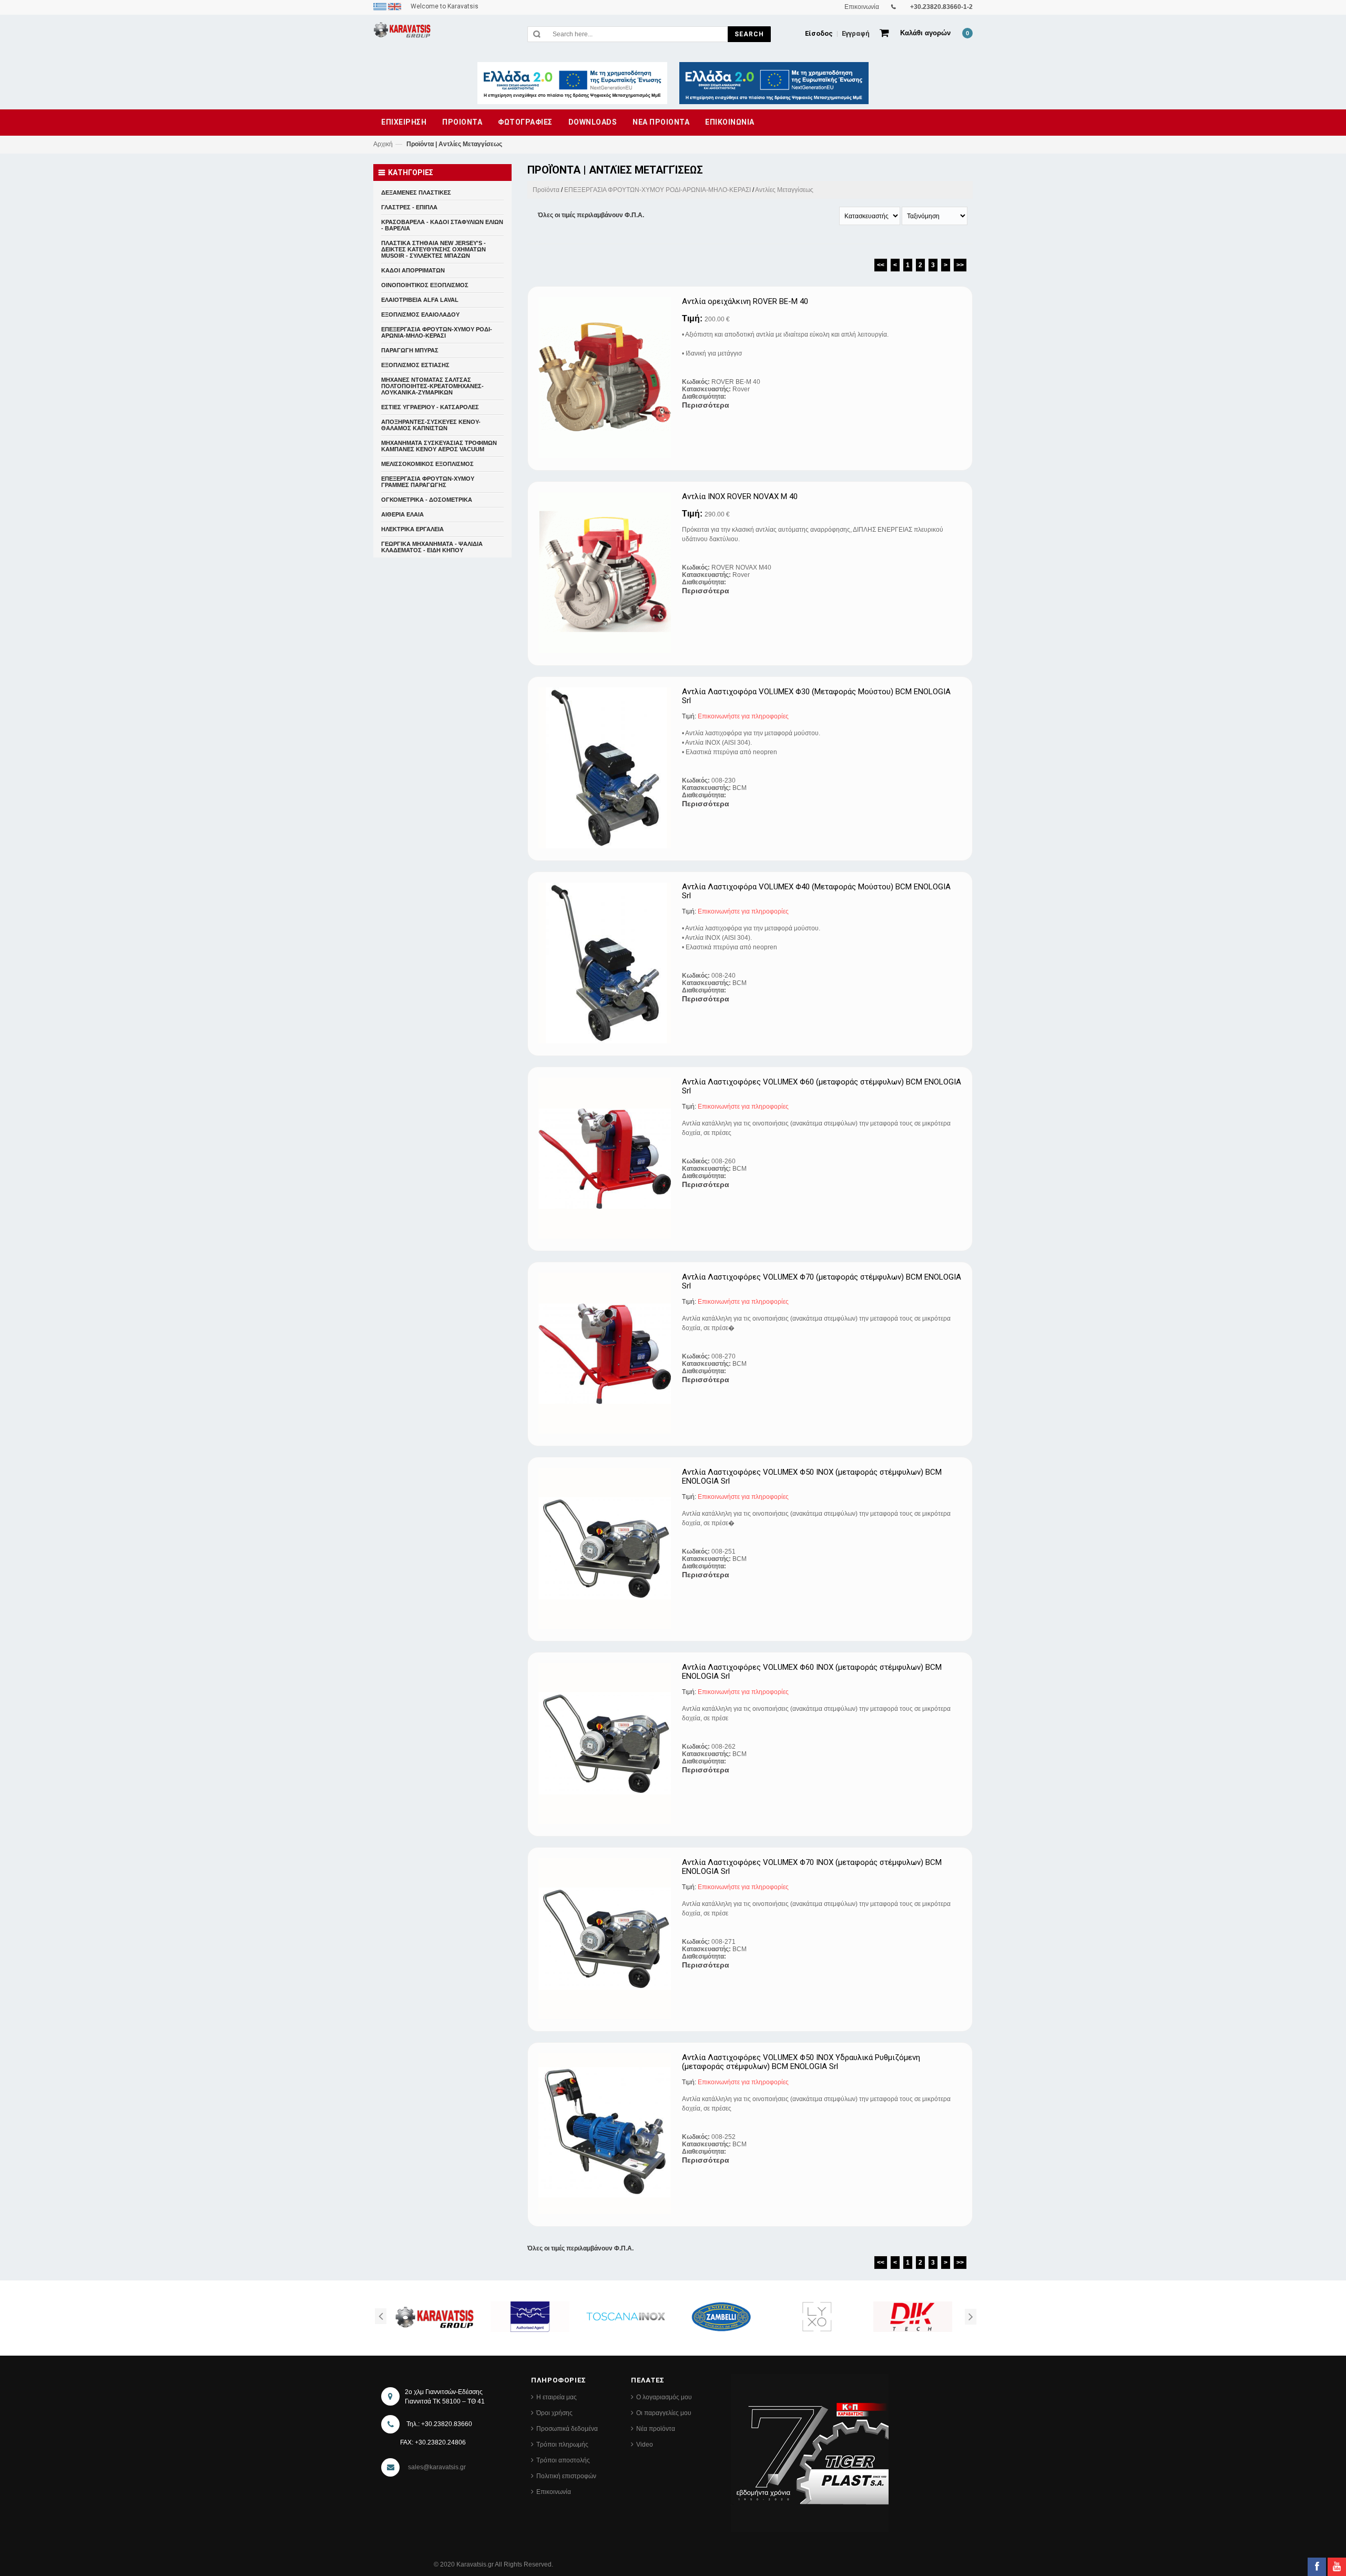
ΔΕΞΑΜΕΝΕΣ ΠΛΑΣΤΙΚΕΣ (416, 192)
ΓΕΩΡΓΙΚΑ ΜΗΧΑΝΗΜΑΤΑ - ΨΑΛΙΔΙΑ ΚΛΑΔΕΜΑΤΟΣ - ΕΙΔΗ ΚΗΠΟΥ (432, 547)
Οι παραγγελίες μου (664, 2413)
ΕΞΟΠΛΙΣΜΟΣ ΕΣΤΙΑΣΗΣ (415, 365)
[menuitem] (381, 6)
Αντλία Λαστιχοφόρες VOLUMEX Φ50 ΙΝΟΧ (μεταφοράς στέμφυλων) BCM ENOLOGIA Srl (812, 1477)
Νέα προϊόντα (656, 2429)
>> (960, 265)
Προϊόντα (546, 190)
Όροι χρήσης (554, 2413)
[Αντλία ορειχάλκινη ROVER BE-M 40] (606, 378)
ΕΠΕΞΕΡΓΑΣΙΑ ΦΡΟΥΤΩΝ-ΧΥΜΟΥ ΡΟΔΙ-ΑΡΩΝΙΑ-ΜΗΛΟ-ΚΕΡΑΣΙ (657, 190)
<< (881, 265)
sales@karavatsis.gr (437, 2467)
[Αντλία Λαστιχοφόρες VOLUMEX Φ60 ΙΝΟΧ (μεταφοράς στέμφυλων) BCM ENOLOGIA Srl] (606, 1743)
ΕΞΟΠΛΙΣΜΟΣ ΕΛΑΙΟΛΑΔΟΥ (420, 315)
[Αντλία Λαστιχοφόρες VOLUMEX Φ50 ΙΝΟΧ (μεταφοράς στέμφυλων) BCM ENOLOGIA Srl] (606, 1548)
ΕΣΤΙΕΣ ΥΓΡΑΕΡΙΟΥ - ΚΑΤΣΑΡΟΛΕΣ (430, 407)
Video (645, 2445)
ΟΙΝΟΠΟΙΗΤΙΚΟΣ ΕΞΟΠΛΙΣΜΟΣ (425, 285)
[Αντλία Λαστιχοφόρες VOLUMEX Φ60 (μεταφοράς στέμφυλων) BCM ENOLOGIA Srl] (606, 1158)
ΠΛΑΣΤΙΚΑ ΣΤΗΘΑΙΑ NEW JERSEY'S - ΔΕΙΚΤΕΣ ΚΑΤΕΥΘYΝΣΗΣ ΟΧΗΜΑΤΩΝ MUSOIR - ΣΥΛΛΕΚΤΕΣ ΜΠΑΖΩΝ (434, 249)
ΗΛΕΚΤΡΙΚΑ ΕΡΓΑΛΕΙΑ (412, 529)
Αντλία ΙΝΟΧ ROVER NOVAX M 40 (740, 497)
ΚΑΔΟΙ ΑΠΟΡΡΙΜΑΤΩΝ (413, 270)
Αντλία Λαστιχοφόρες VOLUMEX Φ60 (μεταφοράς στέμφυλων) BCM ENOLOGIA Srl (822, 1086)
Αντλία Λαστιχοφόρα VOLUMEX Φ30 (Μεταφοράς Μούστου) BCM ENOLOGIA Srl (816, 696)
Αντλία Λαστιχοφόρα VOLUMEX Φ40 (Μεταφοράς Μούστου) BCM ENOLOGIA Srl (816, 891)
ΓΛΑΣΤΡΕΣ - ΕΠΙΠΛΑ (409, 207)
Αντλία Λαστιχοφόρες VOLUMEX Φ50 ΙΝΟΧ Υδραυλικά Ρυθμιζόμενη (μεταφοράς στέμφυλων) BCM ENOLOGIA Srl (801, 2062)
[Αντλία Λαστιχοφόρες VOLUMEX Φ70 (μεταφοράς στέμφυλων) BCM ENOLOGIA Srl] (606, 1353)
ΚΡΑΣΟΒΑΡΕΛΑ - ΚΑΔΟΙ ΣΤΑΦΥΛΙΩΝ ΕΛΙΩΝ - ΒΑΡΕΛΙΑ (442, 225)
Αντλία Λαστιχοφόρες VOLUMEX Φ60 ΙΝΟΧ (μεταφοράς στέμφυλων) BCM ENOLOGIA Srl (812, 1672)
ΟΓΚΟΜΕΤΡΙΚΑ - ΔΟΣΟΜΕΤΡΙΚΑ (427, 500)
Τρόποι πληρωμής (562, 2445)
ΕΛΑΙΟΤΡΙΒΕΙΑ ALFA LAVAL (420, 300)
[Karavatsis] (402, 32)
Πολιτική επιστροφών (566, 2476)
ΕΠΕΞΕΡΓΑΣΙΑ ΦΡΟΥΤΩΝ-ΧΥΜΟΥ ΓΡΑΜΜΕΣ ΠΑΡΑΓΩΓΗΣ (428, 482)
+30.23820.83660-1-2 (941, 7)
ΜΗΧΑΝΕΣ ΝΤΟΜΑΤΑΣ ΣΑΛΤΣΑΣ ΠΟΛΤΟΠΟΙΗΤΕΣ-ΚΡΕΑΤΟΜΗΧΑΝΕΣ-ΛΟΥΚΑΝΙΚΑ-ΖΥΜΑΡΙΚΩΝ (432, 386)
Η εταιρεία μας (557, 2397)
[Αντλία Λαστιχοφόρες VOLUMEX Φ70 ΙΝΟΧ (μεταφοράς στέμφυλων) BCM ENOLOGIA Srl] (606, 1939)
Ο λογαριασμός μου (664, 2397)
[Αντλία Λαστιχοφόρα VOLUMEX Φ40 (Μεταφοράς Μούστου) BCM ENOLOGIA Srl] (606, 963)
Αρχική (383, 144)
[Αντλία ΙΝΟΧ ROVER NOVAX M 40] (606, 573)
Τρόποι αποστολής (563, 2460)
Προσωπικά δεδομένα (567, 2429)
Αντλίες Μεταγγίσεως (784, 190)
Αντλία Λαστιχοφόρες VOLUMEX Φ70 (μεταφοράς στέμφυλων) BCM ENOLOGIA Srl (822, 1281)
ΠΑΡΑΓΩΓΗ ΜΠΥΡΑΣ (410, 350)
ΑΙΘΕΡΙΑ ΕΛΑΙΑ (402, 514)
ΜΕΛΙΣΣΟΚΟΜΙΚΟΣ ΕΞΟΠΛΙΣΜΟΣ (427, 464)
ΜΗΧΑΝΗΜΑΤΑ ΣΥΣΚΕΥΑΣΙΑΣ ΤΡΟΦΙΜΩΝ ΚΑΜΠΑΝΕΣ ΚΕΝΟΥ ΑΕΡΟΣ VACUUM (439, 446)
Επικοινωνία (554, 2492)
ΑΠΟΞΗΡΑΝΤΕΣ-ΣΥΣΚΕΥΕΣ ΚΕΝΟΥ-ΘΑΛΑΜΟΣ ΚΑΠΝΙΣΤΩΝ (431, 425)
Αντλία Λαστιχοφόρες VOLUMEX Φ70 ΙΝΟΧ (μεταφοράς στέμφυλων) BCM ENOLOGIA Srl (812, 1867)
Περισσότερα (706, 405)
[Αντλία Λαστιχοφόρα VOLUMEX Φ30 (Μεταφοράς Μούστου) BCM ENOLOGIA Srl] (606, 768)
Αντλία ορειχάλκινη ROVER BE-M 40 (745, 302)
